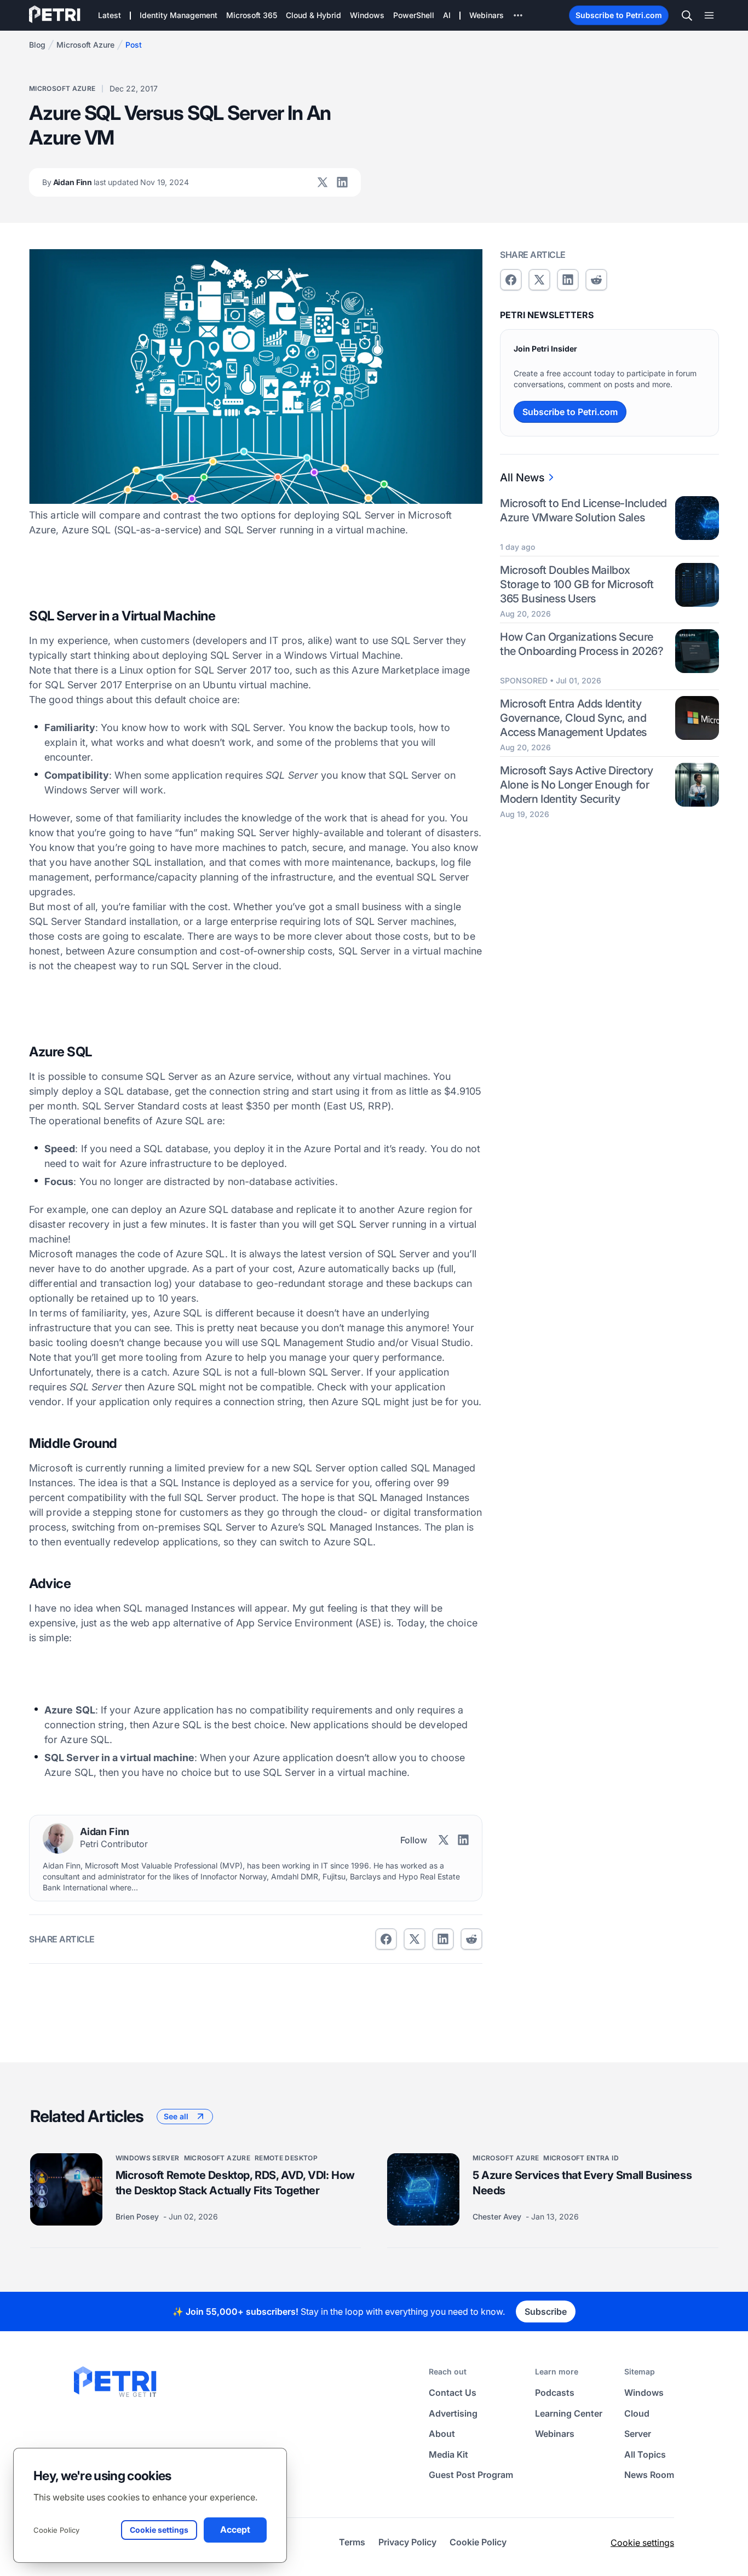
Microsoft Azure (85, 45)
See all (176, 2116)
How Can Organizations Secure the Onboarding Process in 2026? (582, 643)
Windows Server (148, 2158)
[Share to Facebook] (386, 1939)
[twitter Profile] (323, 182)
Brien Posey (138, 2216)
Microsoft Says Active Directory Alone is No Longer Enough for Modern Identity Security (577, 784)
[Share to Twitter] (415, 1939)
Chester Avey (498, 2216)
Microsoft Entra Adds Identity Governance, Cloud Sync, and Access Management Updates (573, 717)
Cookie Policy (56, 2530)
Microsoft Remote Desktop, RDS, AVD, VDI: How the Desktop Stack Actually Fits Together (235, 2183)
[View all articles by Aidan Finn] (58, 1838)
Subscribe (546, 2311)
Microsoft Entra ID (581, 2158)
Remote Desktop (286, 2158)
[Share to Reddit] (471, 1939)
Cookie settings (642, 2543)
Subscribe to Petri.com (619, 15)
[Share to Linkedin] (443, 1939)
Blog (37, 45)
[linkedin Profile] (342, 182)
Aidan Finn (116, 182)
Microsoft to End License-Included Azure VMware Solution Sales (583, 510)
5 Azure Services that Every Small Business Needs (582, 2183)
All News (522, 478)
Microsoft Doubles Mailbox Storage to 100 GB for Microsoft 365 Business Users (577, 584)
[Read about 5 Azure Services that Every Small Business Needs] (423, 2189)
